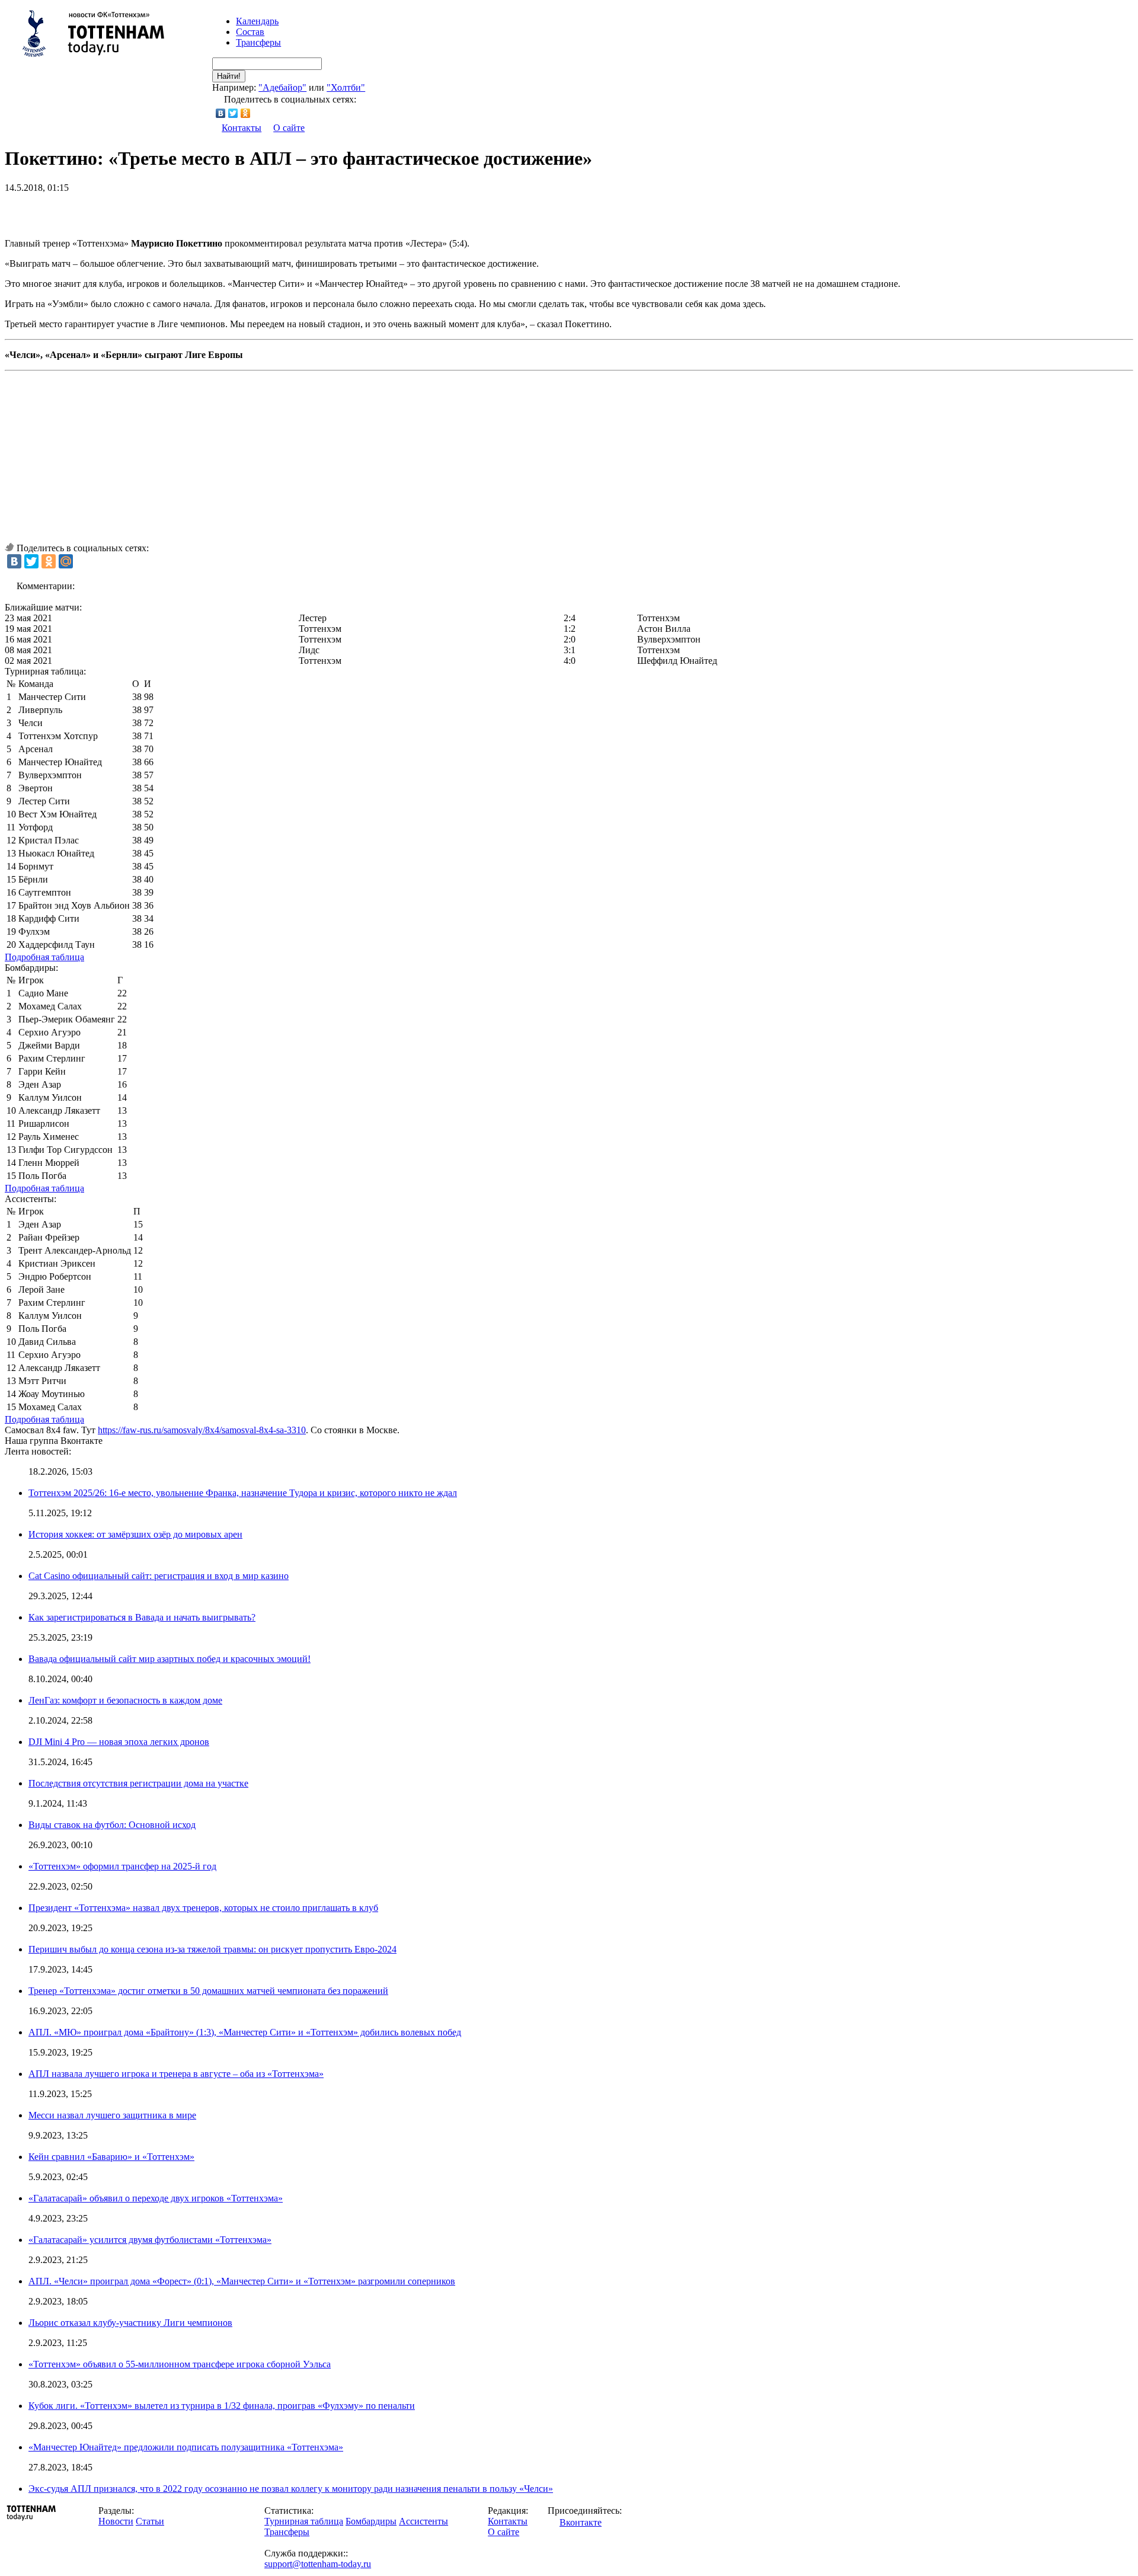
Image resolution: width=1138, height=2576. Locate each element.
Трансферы (258, 42)
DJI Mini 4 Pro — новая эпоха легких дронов (119, 1742)
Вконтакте (581, 2522)
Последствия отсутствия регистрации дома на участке (138, 1783)
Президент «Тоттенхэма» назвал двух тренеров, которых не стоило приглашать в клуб (203, 1908)
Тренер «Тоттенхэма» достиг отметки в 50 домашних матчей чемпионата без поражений (208, 1991)
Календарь (257, 21)
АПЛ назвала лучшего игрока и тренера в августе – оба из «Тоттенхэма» (176, 2074)
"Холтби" (346, 87)
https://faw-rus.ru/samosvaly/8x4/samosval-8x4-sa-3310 (202, 1430)
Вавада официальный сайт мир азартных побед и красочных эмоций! (170, 1659)
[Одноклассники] (246, 113)
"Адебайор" (282, 87)
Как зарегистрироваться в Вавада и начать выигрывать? (142, 1617)
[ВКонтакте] (221, 113)
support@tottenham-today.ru (318, 2564)
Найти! (229, 76)
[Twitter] (233, 113)
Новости (116, 2521)
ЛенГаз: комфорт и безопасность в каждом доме (125, 1700)
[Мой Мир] (66, 561)
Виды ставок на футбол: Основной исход (112, 1825)
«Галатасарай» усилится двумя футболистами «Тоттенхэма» (150, 2240)
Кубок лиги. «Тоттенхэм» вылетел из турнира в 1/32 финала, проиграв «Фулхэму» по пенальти (222, 2406)
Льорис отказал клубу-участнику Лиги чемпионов (130, 2323)
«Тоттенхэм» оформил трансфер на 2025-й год (122, 1866)
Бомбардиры (371, 2521)
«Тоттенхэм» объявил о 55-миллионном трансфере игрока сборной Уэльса (180, 2364)
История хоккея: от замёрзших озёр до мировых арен (135, 1534)
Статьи (150, 2521)
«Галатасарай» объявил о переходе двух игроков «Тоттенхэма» (156, 2198)
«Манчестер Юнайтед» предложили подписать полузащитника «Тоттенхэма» (186, 2447)
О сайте (289, 128)
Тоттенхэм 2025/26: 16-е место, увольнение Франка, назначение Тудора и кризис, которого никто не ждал (243, 1493)
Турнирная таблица (304, 2521)
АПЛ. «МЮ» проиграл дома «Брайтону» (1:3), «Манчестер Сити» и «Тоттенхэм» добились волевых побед (245, 2032)
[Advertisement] (143, 211)
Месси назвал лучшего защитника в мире (112, 2115)
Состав (250, 32)
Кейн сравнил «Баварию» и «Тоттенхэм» (111, 2157)
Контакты (242, 128)
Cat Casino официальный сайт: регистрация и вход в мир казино (159, 1576)
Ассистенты (423, 2521)
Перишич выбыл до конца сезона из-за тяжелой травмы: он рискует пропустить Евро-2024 (212, 1949)
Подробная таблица (44, 957)
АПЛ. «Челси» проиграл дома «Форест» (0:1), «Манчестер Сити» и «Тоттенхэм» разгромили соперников (242, 2281)
